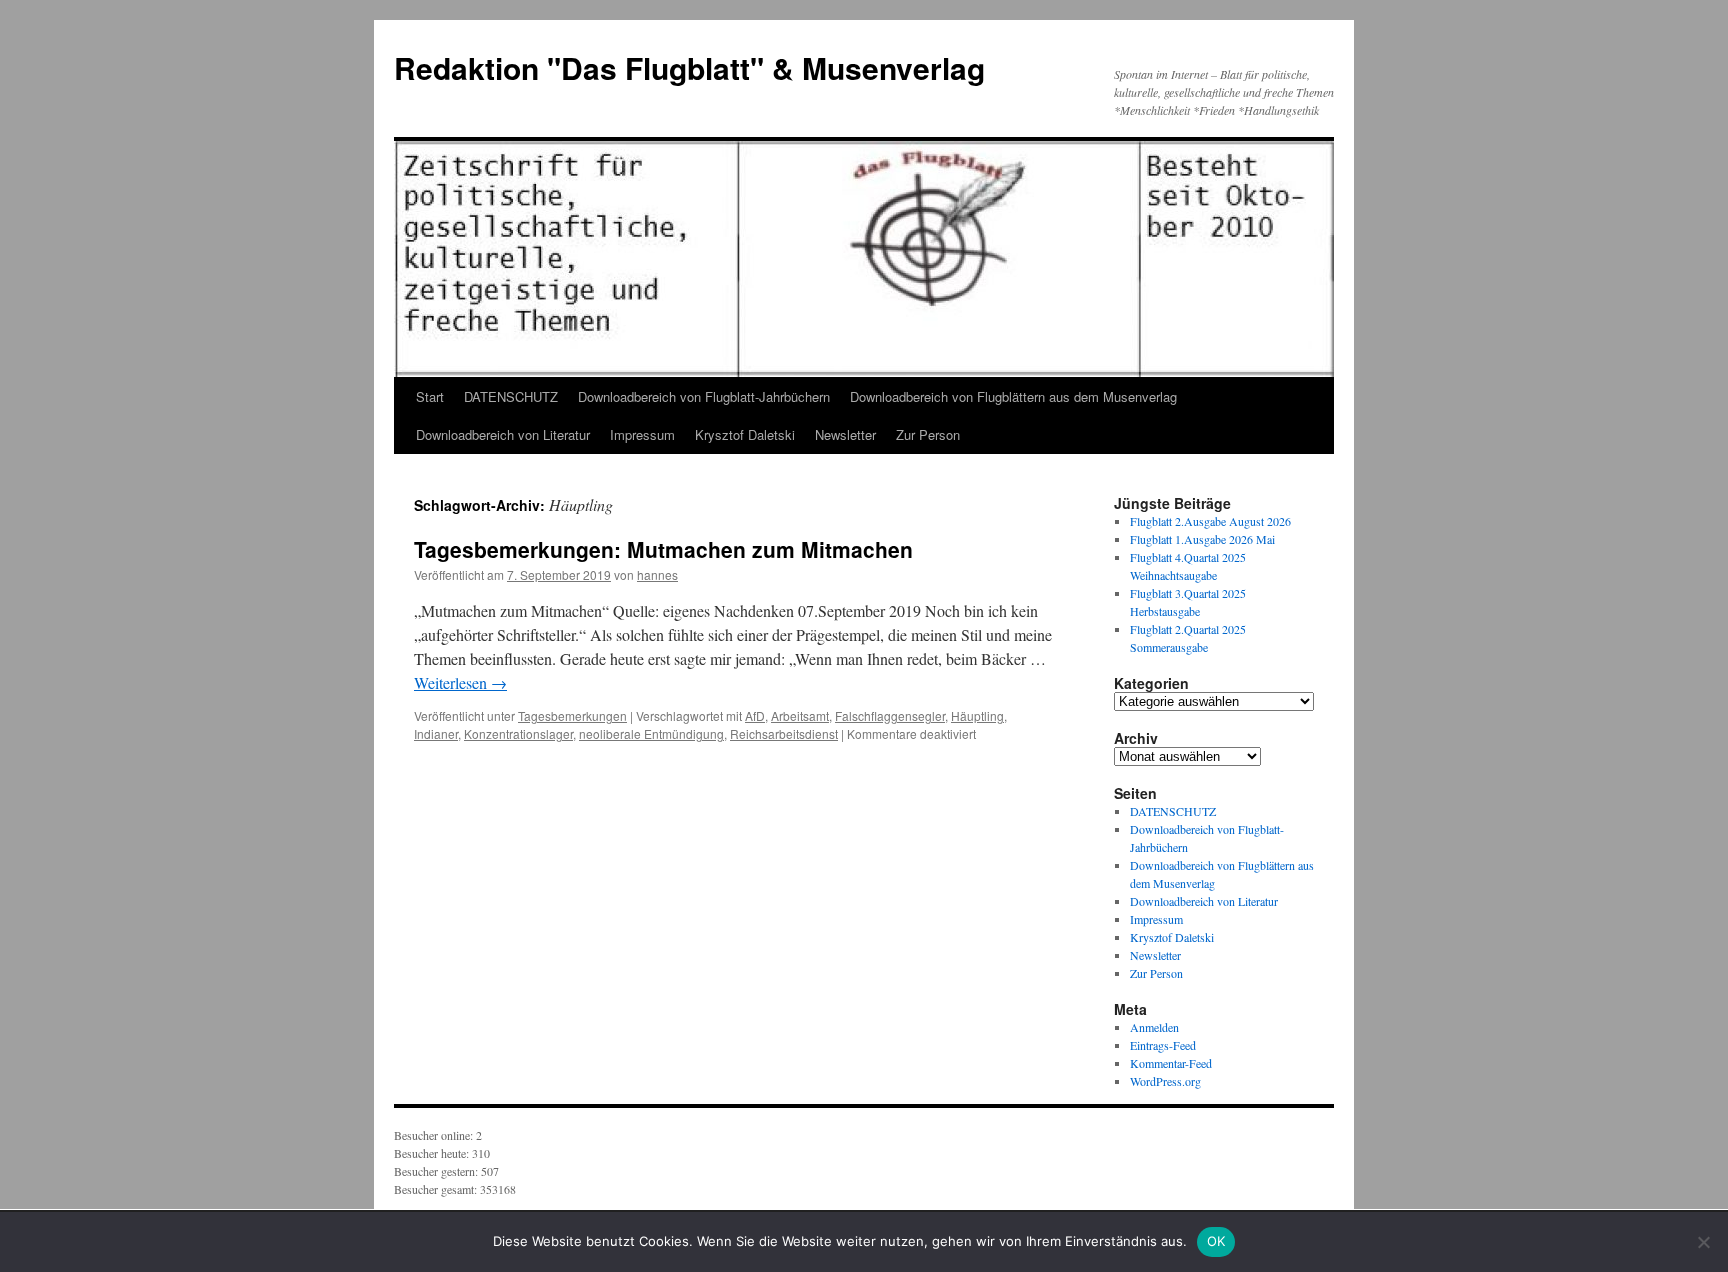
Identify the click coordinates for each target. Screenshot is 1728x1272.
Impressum (642, 434)
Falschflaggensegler (890, 715)
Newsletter (845, 434)
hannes (657, 574)
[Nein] (1703, 1242)
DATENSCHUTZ (511, 396)
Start (430, 396)
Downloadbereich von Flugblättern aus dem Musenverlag (1013, 396)
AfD (755, 715)
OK (1216, 1241)
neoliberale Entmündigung (651, 733)
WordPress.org (1165, 1081)
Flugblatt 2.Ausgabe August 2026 (1210, 521)
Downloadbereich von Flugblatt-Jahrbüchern (704, 396)
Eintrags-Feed (1163, 1045)
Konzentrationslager (518, 733)
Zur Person (928, 434)
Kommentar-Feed (1171, 1063)
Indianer (436, 733)
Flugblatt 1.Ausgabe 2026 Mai (1202, 539)
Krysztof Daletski (745, 434)
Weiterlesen (460, 682)
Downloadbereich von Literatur (503, 434)
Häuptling (977, 715)
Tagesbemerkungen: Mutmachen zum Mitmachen (663, 549)
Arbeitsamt (800, 715)
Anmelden (1154, 1027)
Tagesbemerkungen (572, 715)
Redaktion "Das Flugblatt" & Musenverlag (689, 67)
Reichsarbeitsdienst (784, 733)
